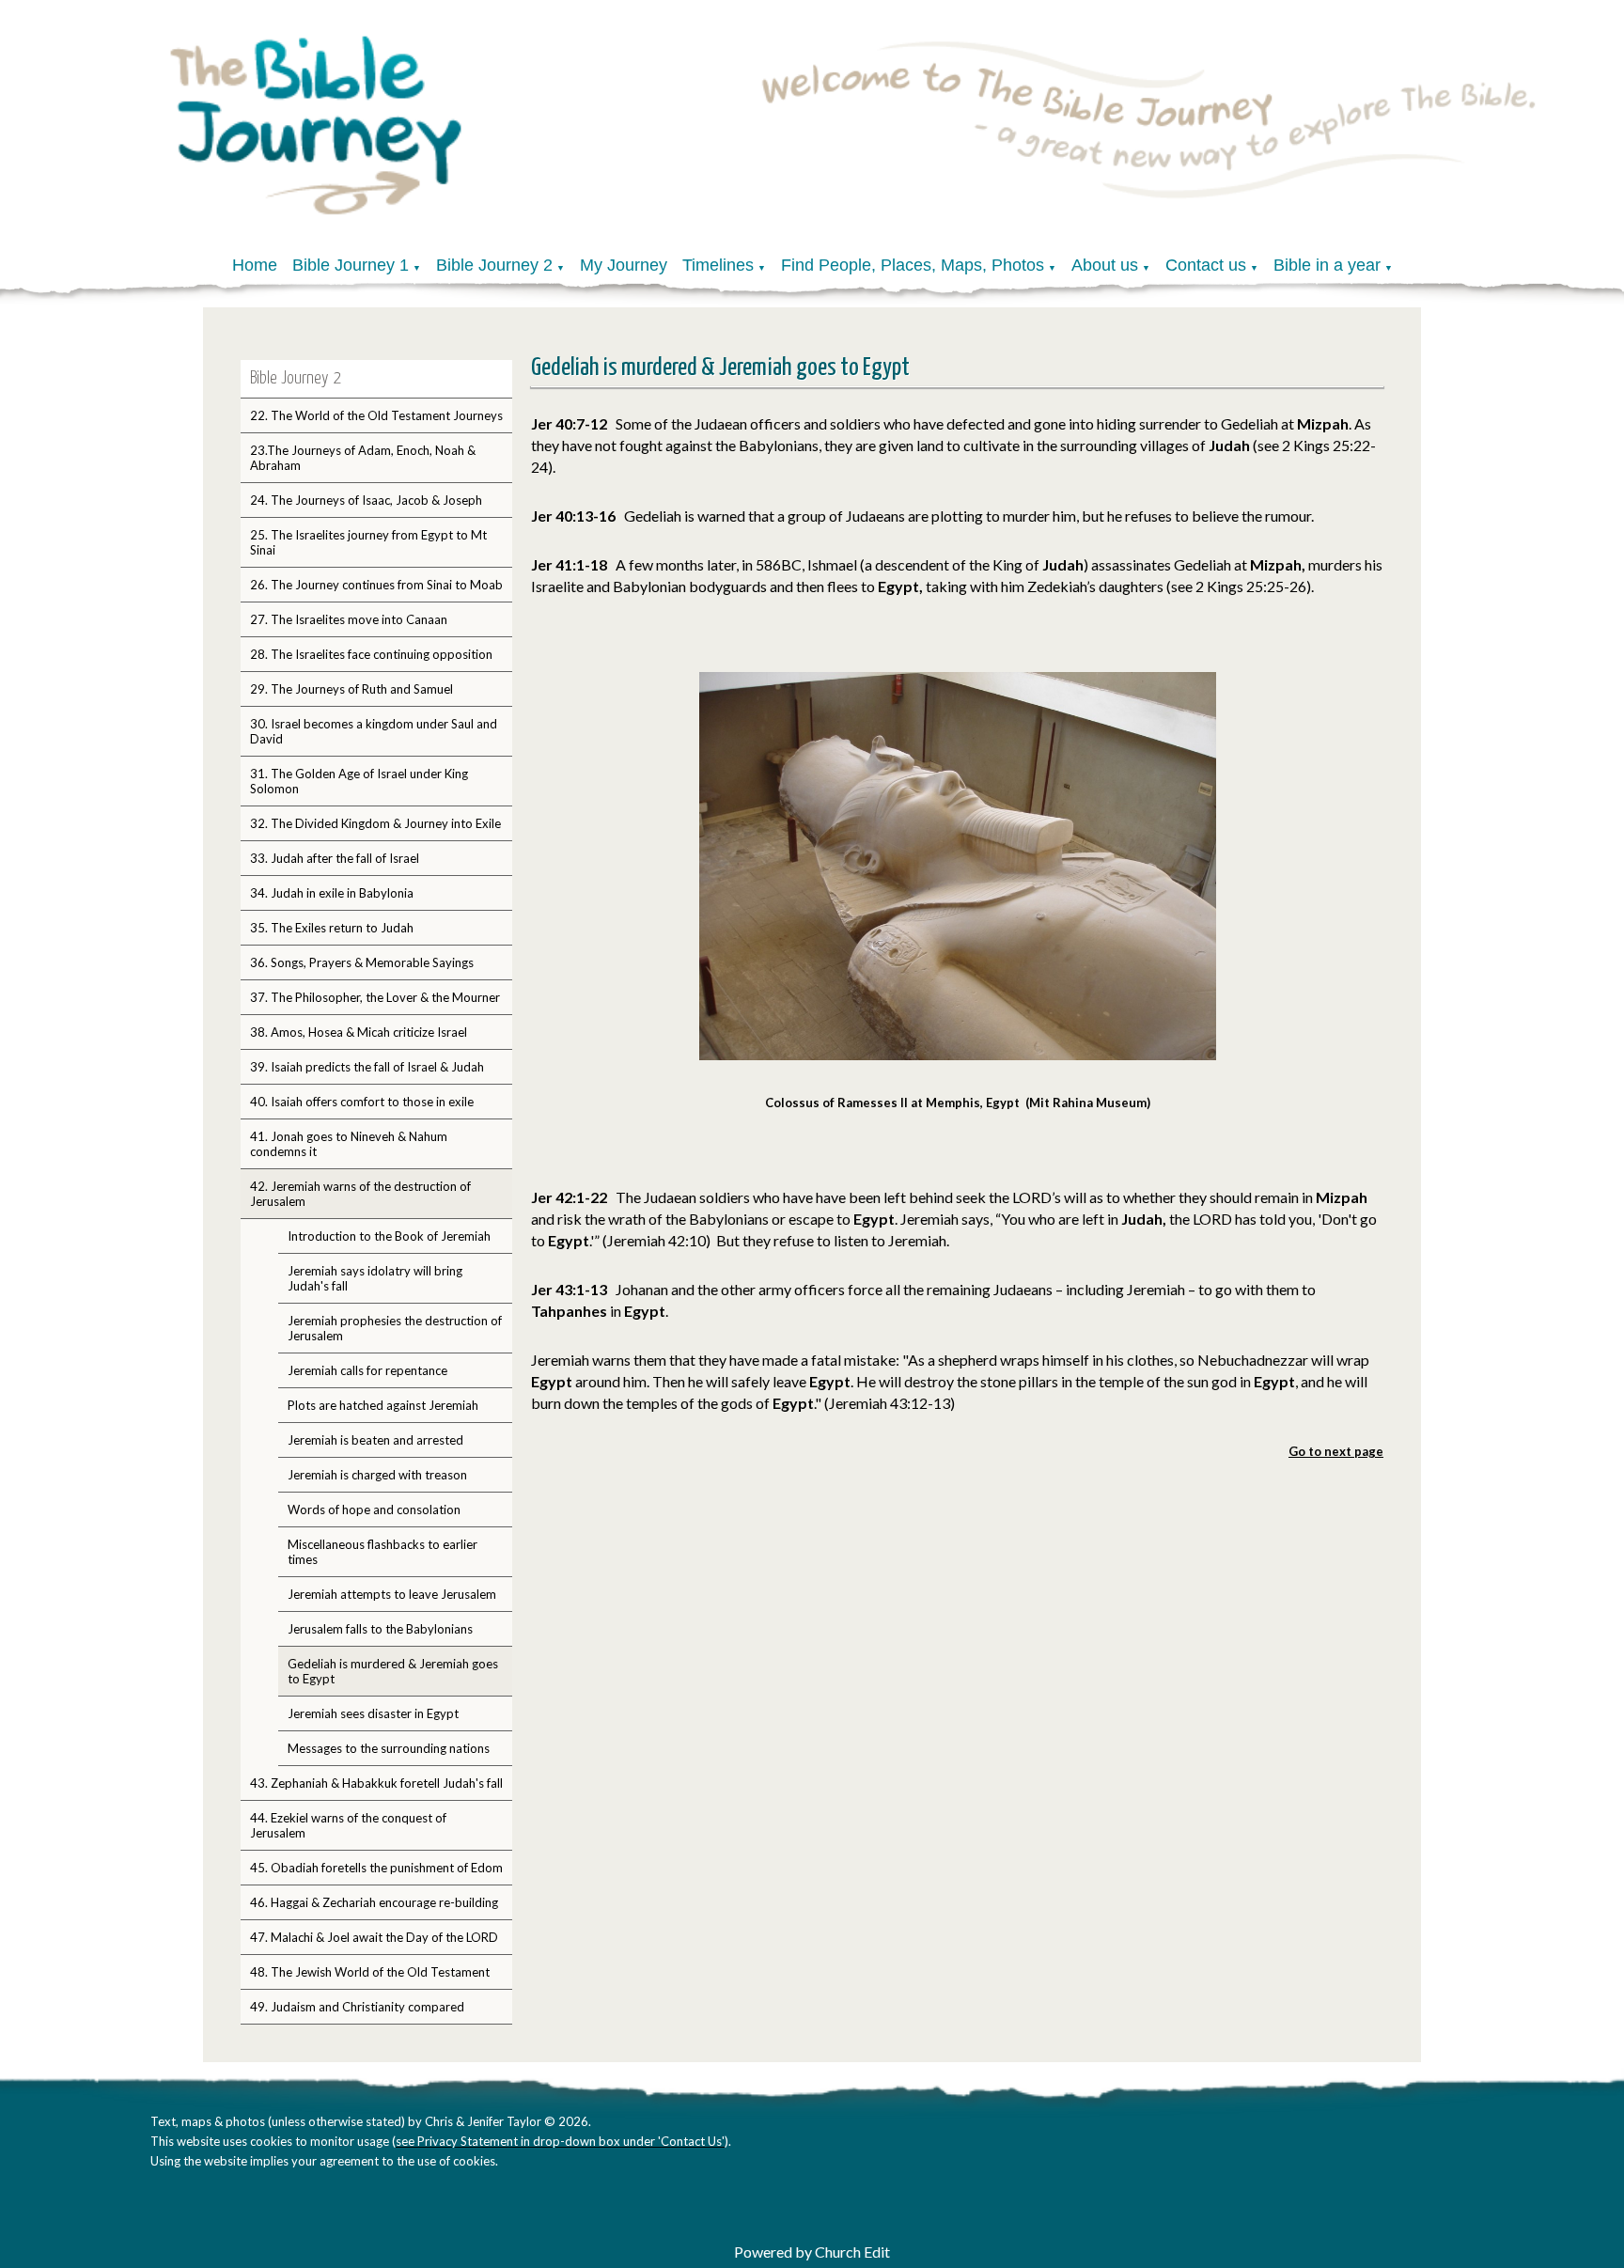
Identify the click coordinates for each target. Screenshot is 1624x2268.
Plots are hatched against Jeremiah (383, 1405)
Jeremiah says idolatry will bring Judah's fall (375, 1278)
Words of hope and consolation (374, 1509)
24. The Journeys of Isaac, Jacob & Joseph (366, 500)
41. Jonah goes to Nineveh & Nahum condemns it (349, 1144)
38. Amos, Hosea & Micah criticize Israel (359, 1032)
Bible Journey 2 (494, 265)
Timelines (718, 265)
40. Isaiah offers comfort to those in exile (362, 1102)
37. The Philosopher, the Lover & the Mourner (375, 997)
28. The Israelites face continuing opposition (371, 654)
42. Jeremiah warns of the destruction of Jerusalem (360, 1194)
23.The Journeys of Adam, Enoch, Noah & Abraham (363, 458)
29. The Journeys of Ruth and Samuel (351, 689)
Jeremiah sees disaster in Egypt (373, 1713)
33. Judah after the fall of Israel (335, 858)
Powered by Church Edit (812, 2252)
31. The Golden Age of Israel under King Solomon (359, 781)
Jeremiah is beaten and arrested (375, 1440)
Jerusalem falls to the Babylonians (380, 1629)
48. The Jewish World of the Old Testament (370, 1972)
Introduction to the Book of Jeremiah (389, 1236)
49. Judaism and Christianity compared (357, 2007)
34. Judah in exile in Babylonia (332, 893)
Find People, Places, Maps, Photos (913, 265)
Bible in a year (1327, 265)
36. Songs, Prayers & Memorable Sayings (362, 962)
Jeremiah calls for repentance (367, 1370)
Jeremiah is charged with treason (377, 1475)
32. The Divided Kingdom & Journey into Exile (375, 823)
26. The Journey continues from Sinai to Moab (376, 585)
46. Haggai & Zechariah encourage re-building (374, 1902)
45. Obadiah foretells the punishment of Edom (376, 1868)
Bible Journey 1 (351, 265)
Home (255, 265)
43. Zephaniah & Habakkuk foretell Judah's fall (376, 1783)
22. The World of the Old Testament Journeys (376, 415)
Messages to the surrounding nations (389, 1748)
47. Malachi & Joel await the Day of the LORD (374, 1937)
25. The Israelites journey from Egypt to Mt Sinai (368, 542)
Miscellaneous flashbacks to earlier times (383, 1552)
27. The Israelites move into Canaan (349, 619)
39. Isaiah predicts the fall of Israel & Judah (367, 1067)
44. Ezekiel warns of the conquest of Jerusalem (348, 1825)
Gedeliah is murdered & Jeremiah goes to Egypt (393, 1671)
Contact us (1206, 265)
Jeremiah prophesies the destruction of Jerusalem (395, 1328)
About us (1105, 265)
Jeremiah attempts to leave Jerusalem (392, 1594)
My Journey (624, 265)
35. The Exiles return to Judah (332, 928)
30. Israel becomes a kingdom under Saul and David (374, 731)
